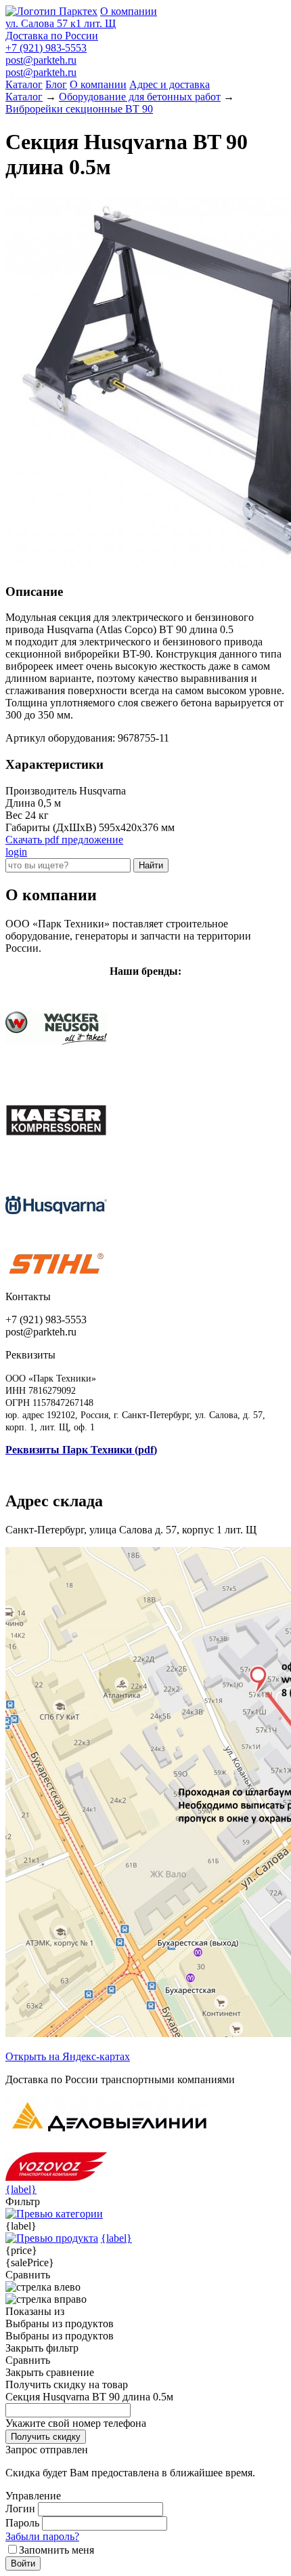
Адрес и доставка (170, 84)
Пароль (22, 2523)
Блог (56, 84)
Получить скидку (46, 2437)
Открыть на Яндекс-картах (68, 2056)
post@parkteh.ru (41, 60)
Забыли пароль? (42, 2536)
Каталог (24, 84)
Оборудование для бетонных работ (140, 97)
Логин (20, 2509)
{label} (21, 2189)
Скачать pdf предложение (64, 840)
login (16, 852)
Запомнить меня (57, 2550)
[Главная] (51, 11)
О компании (129, 11)
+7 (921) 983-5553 (46, 48)
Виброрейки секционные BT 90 (79, 109)
